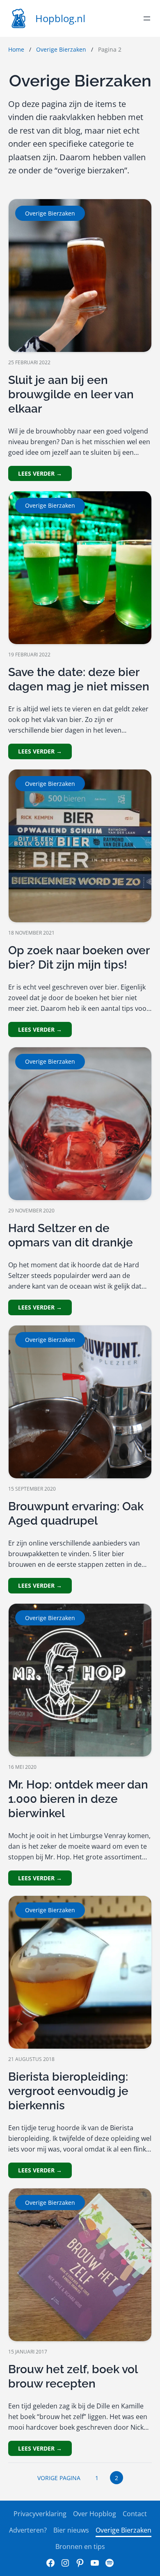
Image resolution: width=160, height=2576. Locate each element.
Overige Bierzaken (61, 49)
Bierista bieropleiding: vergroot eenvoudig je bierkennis (68, 2091)
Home (16, 49)
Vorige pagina (59, 2478)
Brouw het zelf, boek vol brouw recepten (73, 2376)
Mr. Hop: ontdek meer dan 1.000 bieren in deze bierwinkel (78, 1799)
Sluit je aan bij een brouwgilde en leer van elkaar (71, 394)
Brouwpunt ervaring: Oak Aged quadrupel (76, 1514)
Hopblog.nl (60, 18)
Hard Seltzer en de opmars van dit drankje (71, 1235)
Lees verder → (40, 473)
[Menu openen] (147, 18)
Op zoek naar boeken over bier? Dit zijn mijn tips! (79, 958)
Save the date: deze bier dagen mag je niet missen (79, 679)
